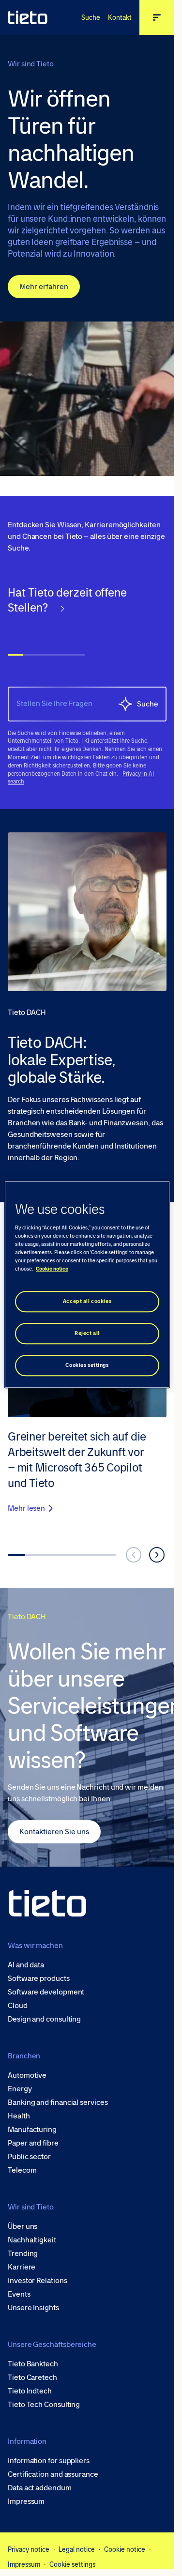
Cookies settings (87, 1365)
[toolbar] (87, 628)
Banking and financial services (58, 2102)
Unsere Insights (33, 2308)
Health (19, 2116)
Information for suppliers (49, 2461)
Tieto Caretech (32, 2377)
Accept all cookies (87, 1301)
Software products (39, 1978)
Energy (20, 2089)
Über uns (23, 2226)
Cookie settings (72, 2564)
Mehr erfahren (44, 286)
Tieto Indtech (30, 2391)
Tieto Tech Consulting (44, 2405)
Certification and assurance (53, 2474)
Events (19, 2294)
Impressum (26, 2501)
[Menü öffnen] (157, 17)
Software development (46, 1992)
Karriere (22, 2267)
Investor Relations (38, 2281)
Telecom (22, 2170)
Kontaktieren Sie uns (54, 1832)
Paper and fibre (33, 2143)
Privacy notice (29, 2549)
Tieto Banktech (33, 2364)
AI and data (26, 1965)
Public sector (29, 2157)
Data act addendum (40, 2488)
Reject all (87, 1333)
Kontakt (120, 17)
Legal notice (77, 2549)
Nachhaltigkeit (32, 2240)
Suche (91, 17)
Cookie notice (125, 2549)
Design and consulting (44, 2019)
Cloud (18, 2006)
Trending (23, 2254)
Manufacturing (32, 2130)
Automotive (27, 2075)
